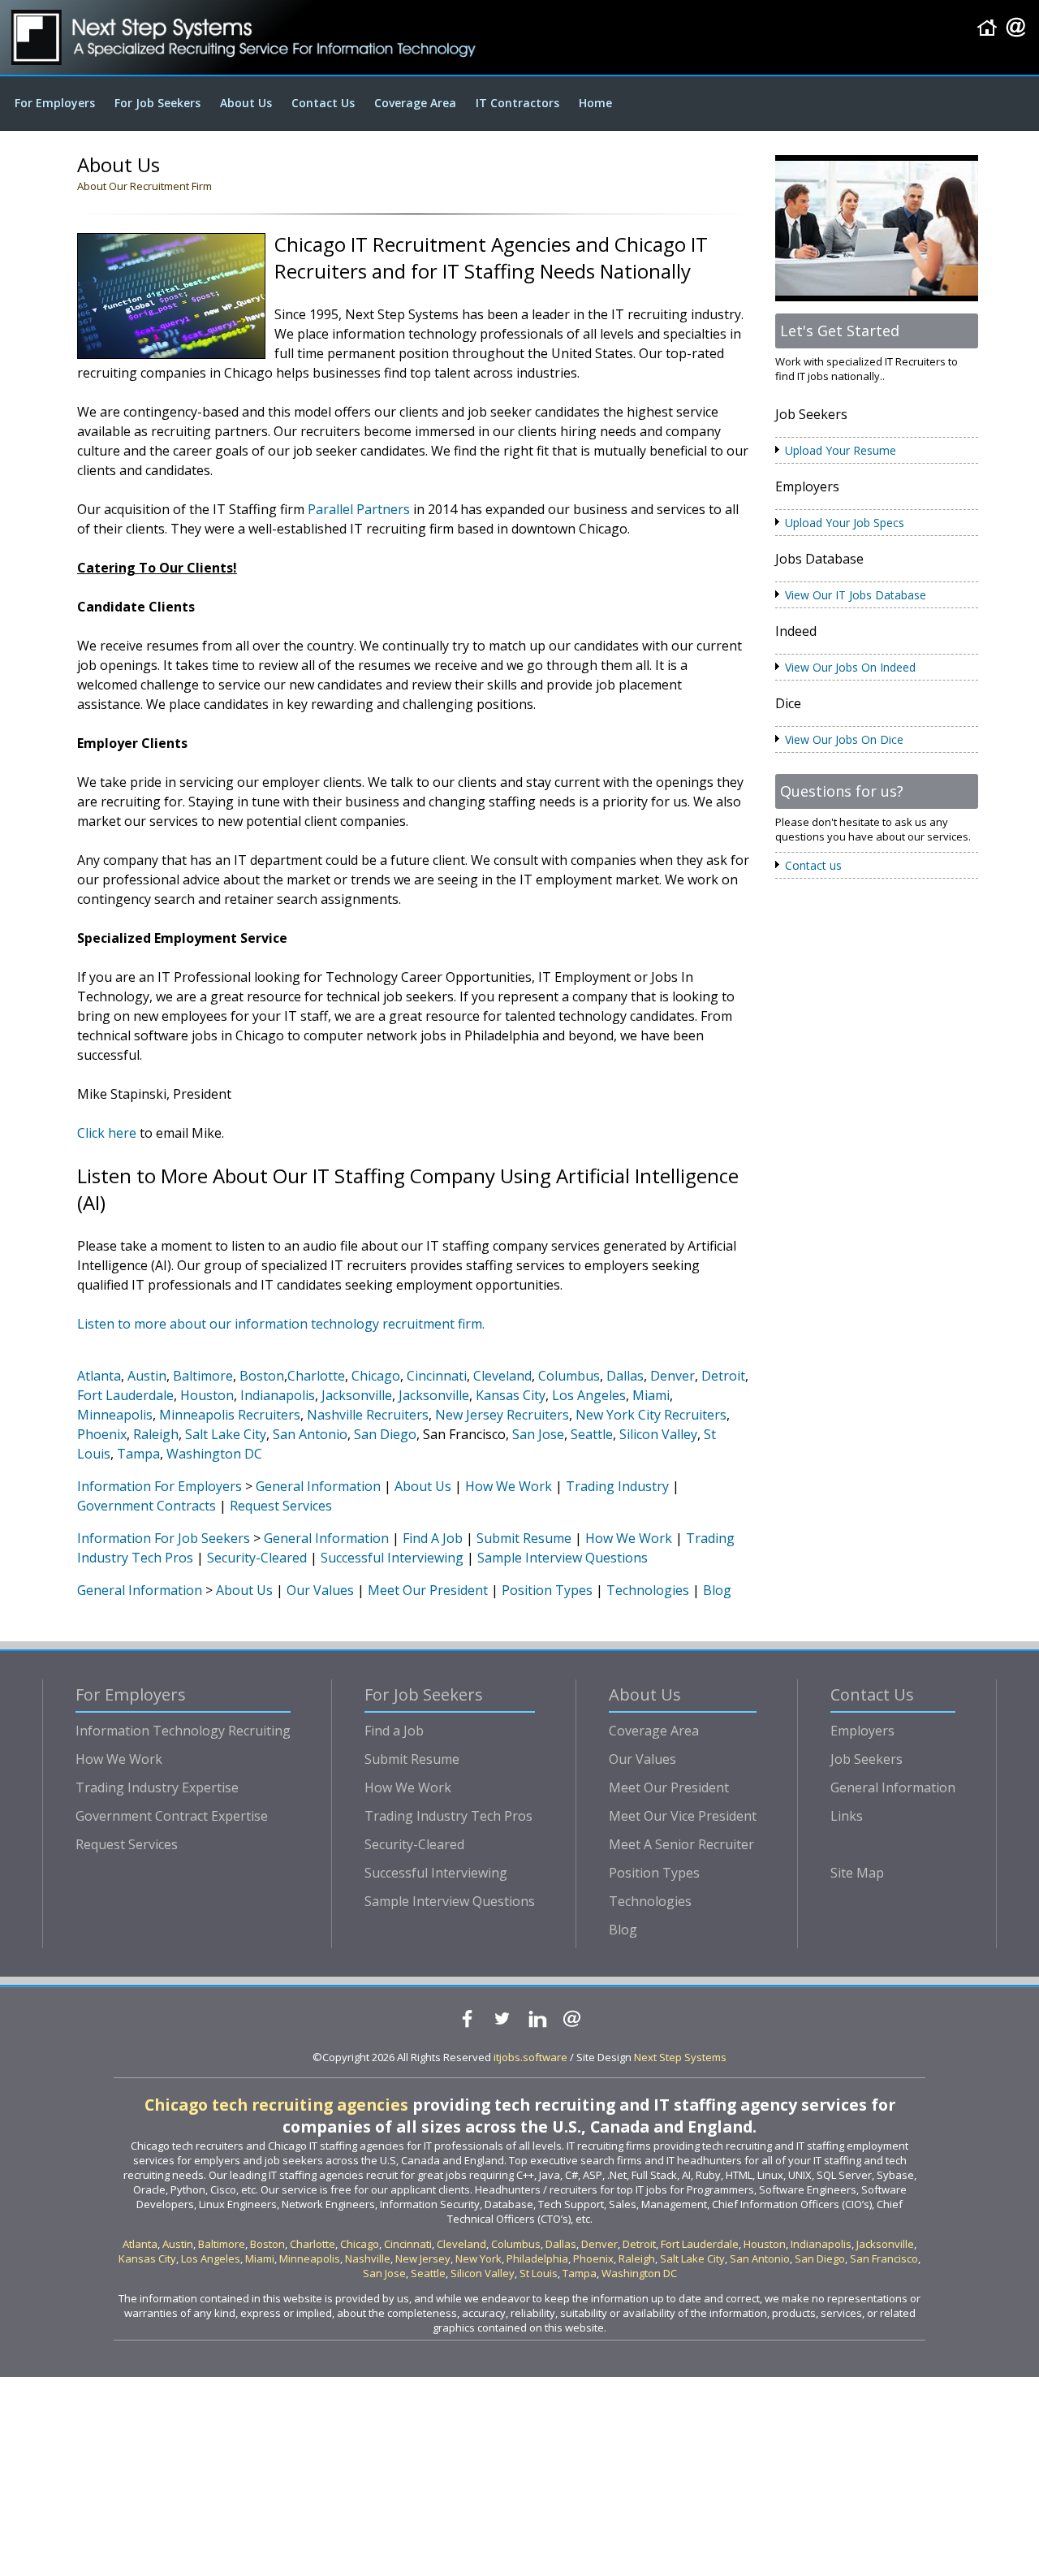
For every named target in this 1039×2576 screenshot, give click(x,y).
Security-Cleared (257, 1558)
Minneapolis (115, 1415)
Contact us (813, 865)
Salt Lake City (226, 1434)
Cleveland (502, 1376)
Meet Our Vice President (683, 1816)
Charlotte (316, 1376)
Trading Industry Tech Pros (448, 1816)
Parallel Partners (359, 509)
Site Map (857, 1873)
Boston (262, 1376)
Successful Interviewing (392, 1558)
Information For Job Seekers (164, 1538)
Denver (673, 1376)
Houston (207, 1395)
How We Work (509, 1486)
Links (847, 1816)
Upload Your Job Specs (845, 523)
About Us (246, 103)
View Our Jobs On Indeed (850, 667)
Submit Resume (524, 1538)
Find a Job (394, 1731)
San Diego (385, 1434)
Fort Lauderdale (125, 1395)
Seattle (592, 1434)
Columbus (569, 1376)
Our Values (320, 1590)
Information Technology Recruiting (183, 1731)
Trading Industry (617, 1486)
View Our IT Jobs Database (856, 595)
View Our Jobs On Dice (844, 739)
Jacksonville (357, 1395)
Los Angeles (589, 1395)
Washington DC (214, 1454)
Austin (147, 1376)
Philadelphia (537, 2258)
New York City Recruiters (651, 1415)
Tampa (138, 1454)
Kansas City (511, 1395)
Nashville (368, 2258)
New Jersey (423, 2258)
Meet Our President (428, 1590)
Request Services (281, 1506)
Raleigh (156, 1434)
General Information (318, 1486)
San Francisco (884, 2258)
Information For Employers (160, 1486)
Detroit (723, 1376)
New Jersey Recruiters (502, 1415)
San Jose (538, 1434)
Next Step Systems (680, 2057)
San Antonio (310, 1434)
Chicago (376, 1376)
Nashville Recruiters (368, 1415)
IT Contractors (517, 103)
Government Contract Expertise (172, 1816)
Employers (862, 1731)
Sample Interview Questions (563, 1558)
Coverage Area (415, 103)
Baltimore (203, 1376)
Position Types (547, 1590)
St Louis (539, 2273)
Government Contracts (147, 1506)
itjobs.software (530, 2057)
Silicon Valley (658, 1434)
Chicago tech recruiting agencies (276, 2105)
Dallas (625, 1376)
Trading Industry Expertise (157, 1787)
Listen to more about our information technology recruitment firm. (281, 1324)
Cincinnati (437, 1376)
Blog (717, 1590)
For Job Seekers (157, 103)
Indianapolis (278, 1395)
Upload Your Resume (841, 450)
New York (479, 2258)
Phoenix (102, 1434)
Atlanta (99, 1376)
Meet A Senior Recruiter (681, 1844)
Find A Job (433, 1538)
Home (595, 103)
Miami (651, 1395)
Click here (107, 1133)
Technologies (648, 1590)
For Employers (55, 103)
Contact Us (323, 103)
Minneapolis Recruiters (230, 1415)
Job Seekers (867, 1759)
